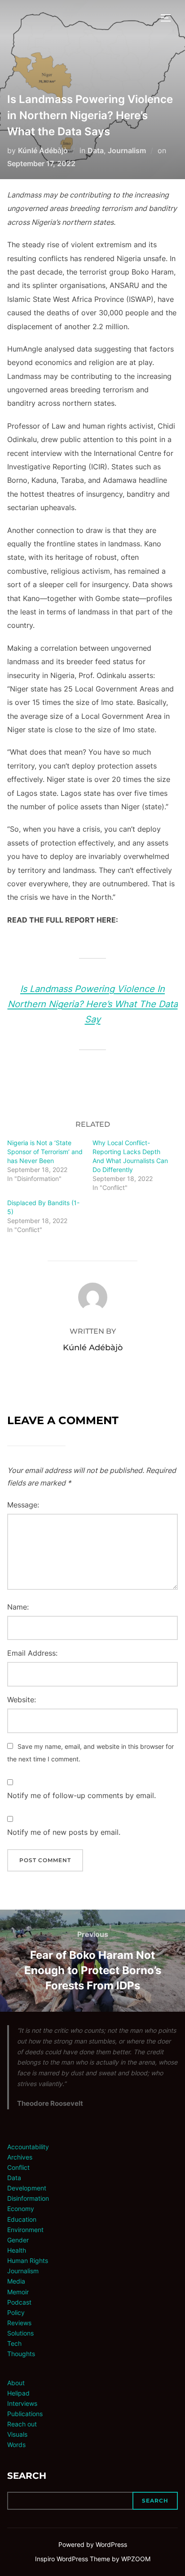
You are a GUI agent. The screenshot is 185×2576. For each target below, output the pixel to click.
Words (16, 2445)
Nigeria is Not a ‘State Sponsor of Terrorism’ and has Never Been (45, 1152)
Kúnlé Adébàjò (43, 150)
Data (96, 150)
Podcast (19, 2302)
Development (27, 2188)
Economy (21, 2209)
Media (16, 2281)
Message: (23, 1505)
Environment (25, 2230)
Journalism (127, 150)
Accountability (28, 2147)
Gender (18, 2240)
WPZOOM (136, 2559)
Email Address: (32, 1653)
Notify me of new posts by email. (64, 1832)
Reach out (22, 2424)
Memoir (18, 2292)
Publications (25, 2414)
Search (27, 2476)
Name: (18, 1607)
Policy (16, 2312)
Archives (20, 2157)
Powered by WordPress (93, 2544)
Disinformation (28, 2198)
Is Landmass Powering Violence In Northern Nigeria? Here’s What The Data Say (93, 1004)
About (16, 2383)
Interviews (22, 2403)
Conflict (18, 2167)
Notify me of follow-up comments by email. (81, 1795)
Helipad (18, 2393)
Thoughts (21, 2354)
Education (22, 2219)
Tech (14, 2343)
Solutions (20, 2333)
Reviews (19, 2323)
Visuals (17, 2434)
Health (17, 2250)
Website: (22, 1700)
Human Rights (28, 2260)
